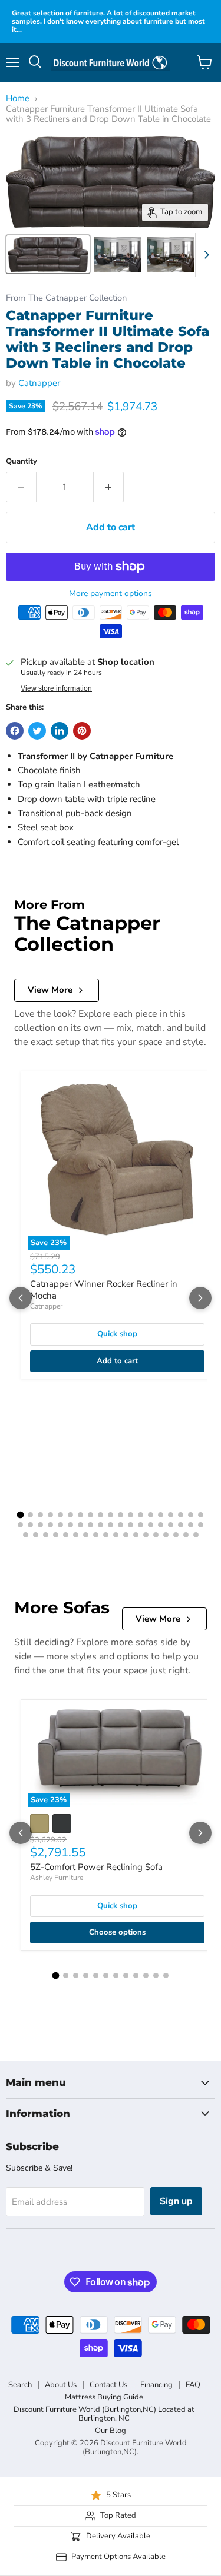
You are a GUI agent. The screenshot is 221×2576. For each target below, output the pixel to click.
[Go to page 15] (161, 1515)
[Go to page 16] (171, 1515)
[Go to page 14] (151, 1515)
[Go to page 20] (20, 1525)
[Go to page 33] (151, 1525)
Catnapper (39, 383)
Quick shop (117, 1334)
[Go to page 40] (36, 1535)
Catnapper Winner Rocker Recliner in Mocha (104, 1290)
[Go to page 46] (96, 1535)
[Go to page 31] (131, 1525)
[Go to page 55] (186, 1535)
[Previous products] (21, 1298)
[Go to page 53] (166, 1535)
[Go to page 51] (146, 1535)
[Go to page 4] (50, 1515)
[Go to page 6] (70, 1515)
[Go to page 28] (100, 1525)
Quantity (22, 462)
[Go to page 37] (191, 1525)
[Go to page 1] (21, 1515)
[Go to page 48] (116, 1535)
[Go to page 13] (141, 1515)
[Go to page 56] (196, 1535)
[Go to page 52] (156, 1535)
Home (18, 99)
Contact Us (108, 2385)
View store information (56, 688)
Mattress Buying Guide (104, 2397)
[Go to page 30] (121, 1525)
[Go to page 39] (26, 1535)
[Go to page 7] (80, 1515)
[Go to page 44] (76, 1535)
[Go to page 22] (40, 1525)
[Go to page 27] (90, 1525)
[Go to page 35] (171, 1525)
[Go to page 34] (161, 1525)
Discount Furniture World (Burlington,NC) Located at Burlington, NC (104, 2414)
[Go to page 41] (46, 1535)
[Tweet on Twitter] (37, 731)
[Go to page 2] (30, 1515)
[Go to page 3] (40, 1515)
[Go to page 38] (201, 1525)
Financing (156, 2385)
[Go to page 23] (50, 1525)
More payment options (111, 594)
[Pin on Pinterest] (82, 731)
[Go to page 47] (106, 1535)
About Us (61, 2385)
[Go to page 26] (80, 1525)
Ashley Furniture (57, 1878)
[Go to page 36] (181, 1525)
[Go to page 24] (60, 1525)
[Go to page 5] (60, 1515)
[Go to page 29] (111, 1525)
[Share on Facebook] (15, 731)
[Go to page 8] (90, 1515)
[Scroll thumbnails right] (204, 255)
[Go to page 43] (66, 1535)
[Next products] (200, 1298)
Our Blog (111, 2431)
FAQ (193, 2385)
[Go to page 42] (56, 1535)
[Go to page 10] (111, 1515)
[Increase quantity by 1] (109, 487)
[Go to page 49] (126, 1535)
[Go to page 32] (141, 1525)
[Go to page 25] (70, 1525)
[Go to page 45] (86, 1535)
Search (20, 2385)
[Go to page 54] (176, 1535)
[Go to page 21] (30, 1525)
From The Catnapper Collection (66, 298)
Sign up (176, 2201)
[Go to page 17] (181, 1515)
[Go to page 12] (131, 1515)
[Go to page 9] (100, 1515)
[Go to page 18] (191, 1515)
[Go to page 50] (136, 1535)
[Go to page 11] (121, 1515)
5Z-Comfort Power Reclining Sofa (96, 1867)
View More (50, 990)
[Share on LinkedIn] (60, 731)
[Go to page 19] (201, 1515)
